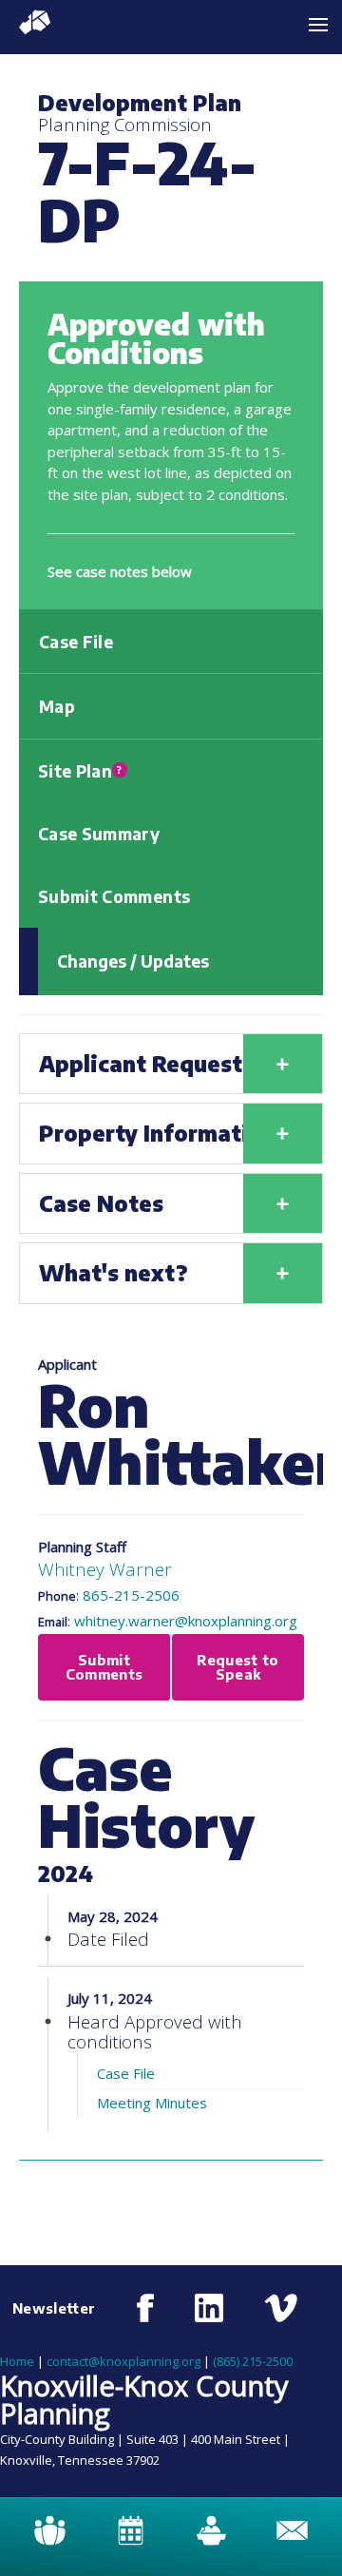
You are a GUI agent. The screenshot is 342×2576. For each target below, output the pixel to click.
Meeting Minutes (152, 2103)
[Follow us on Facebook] (146, 2308)
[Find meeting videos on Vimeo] (281, 2308)
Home (17, 2361)
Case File (76, 642)
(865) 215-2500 (253, 2361)
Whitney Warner (105, 1569)
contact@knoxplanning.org (123, 2361)
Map (57, 706)
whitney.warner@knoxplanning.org (186, 1621)
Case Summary (99, 834)
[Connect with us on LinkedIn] (209, 2308)
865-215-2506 (131, 1595)
